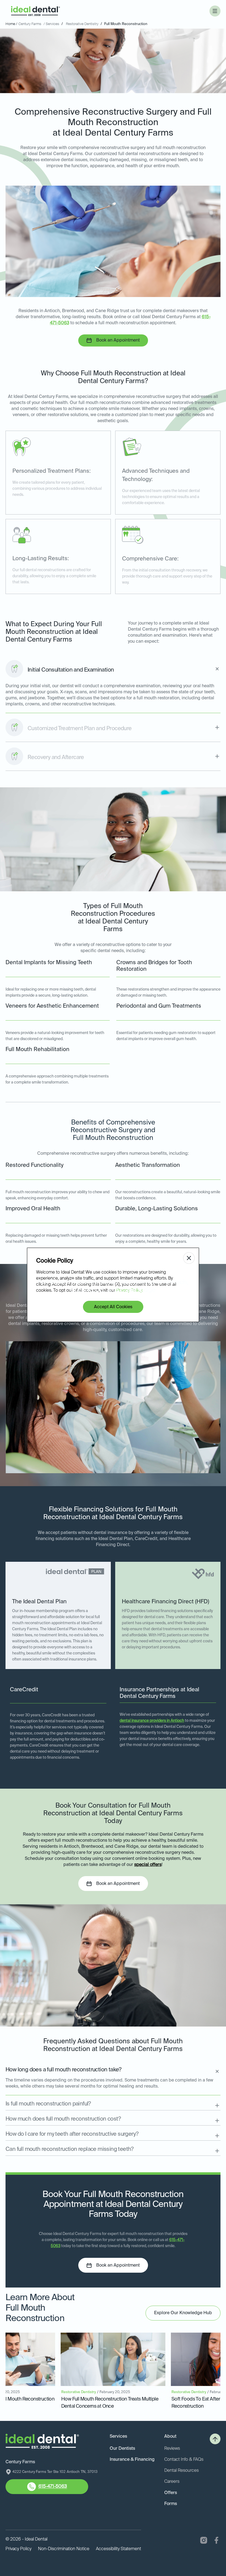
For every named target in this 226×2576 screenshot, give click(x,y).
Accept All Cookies (113, 1307)
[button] (215, 11)
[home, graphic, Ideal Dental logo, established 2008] (36, 11)
